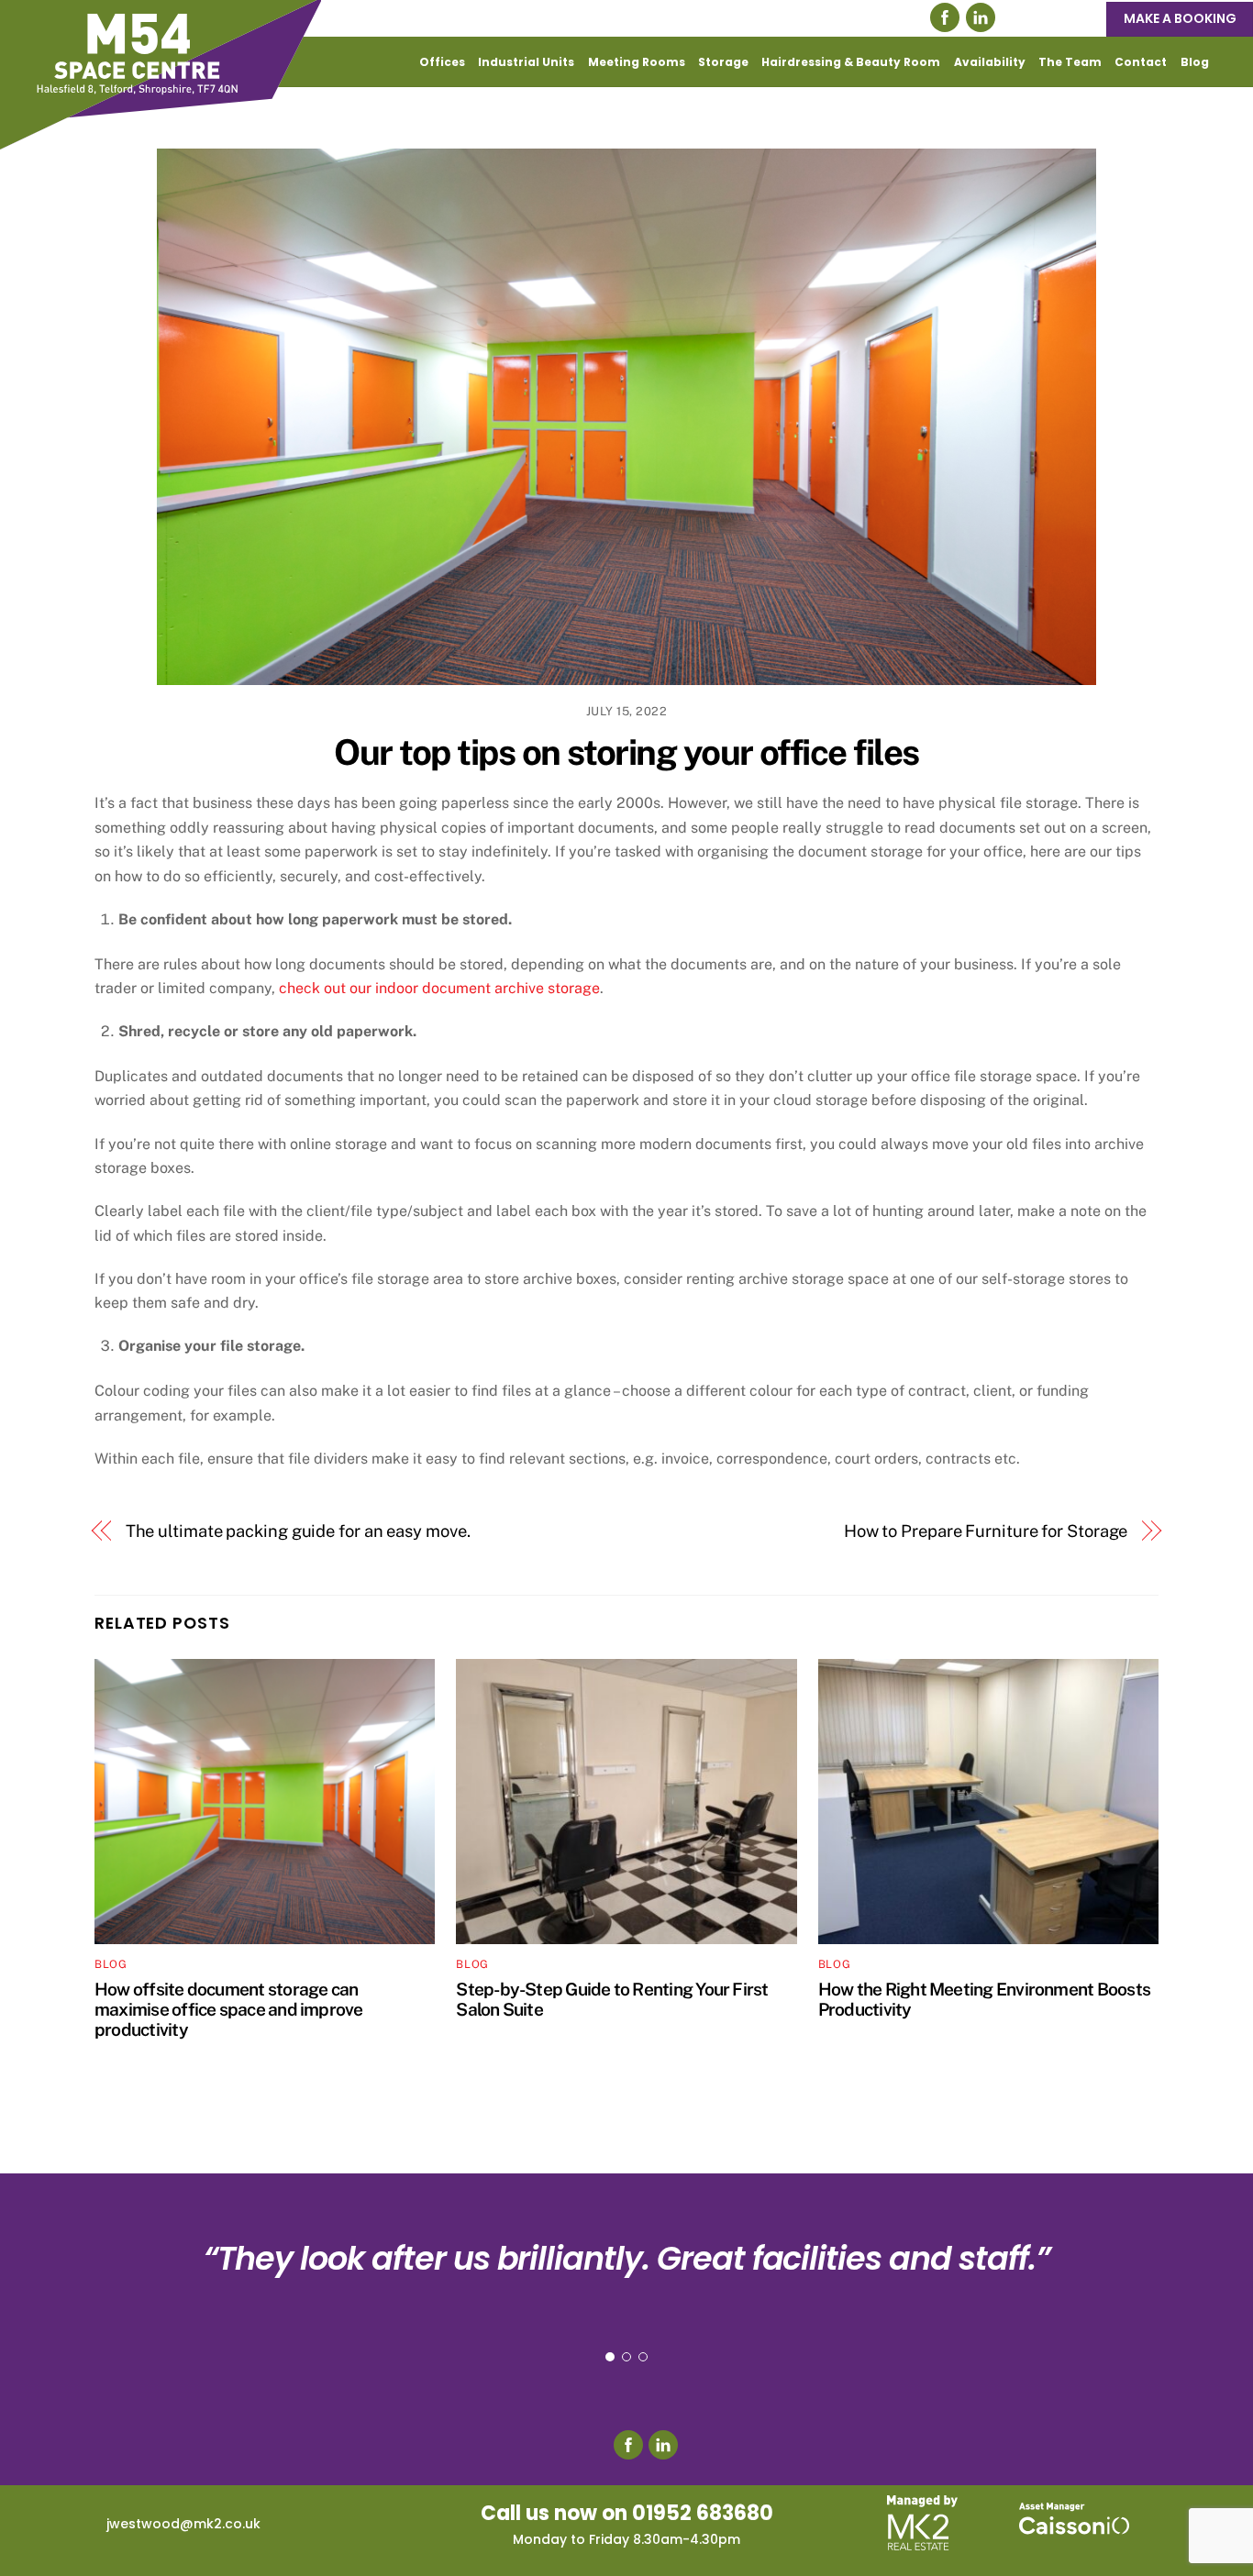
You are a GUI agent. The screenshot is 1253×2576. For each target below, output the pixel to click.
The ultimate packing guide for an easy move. (298, 1531)
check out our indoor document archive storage (439, 988)
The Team (1070, 62)
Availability (990, 62)
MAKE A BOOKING (1180, 18)
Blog (1195, 62)
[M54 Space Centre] (161, 140)
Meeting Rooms (637, 62)
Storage (723, 62)
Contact (1141, 62)
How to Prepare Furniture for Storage (986, 1531)
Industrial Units (526, 62)
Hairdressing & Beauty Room (851, 62)
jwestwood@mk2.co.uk (183, 2524)
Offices (442, 62)
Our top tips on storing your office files (626, 752)
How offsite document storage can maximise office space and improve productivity (229, 2009)
